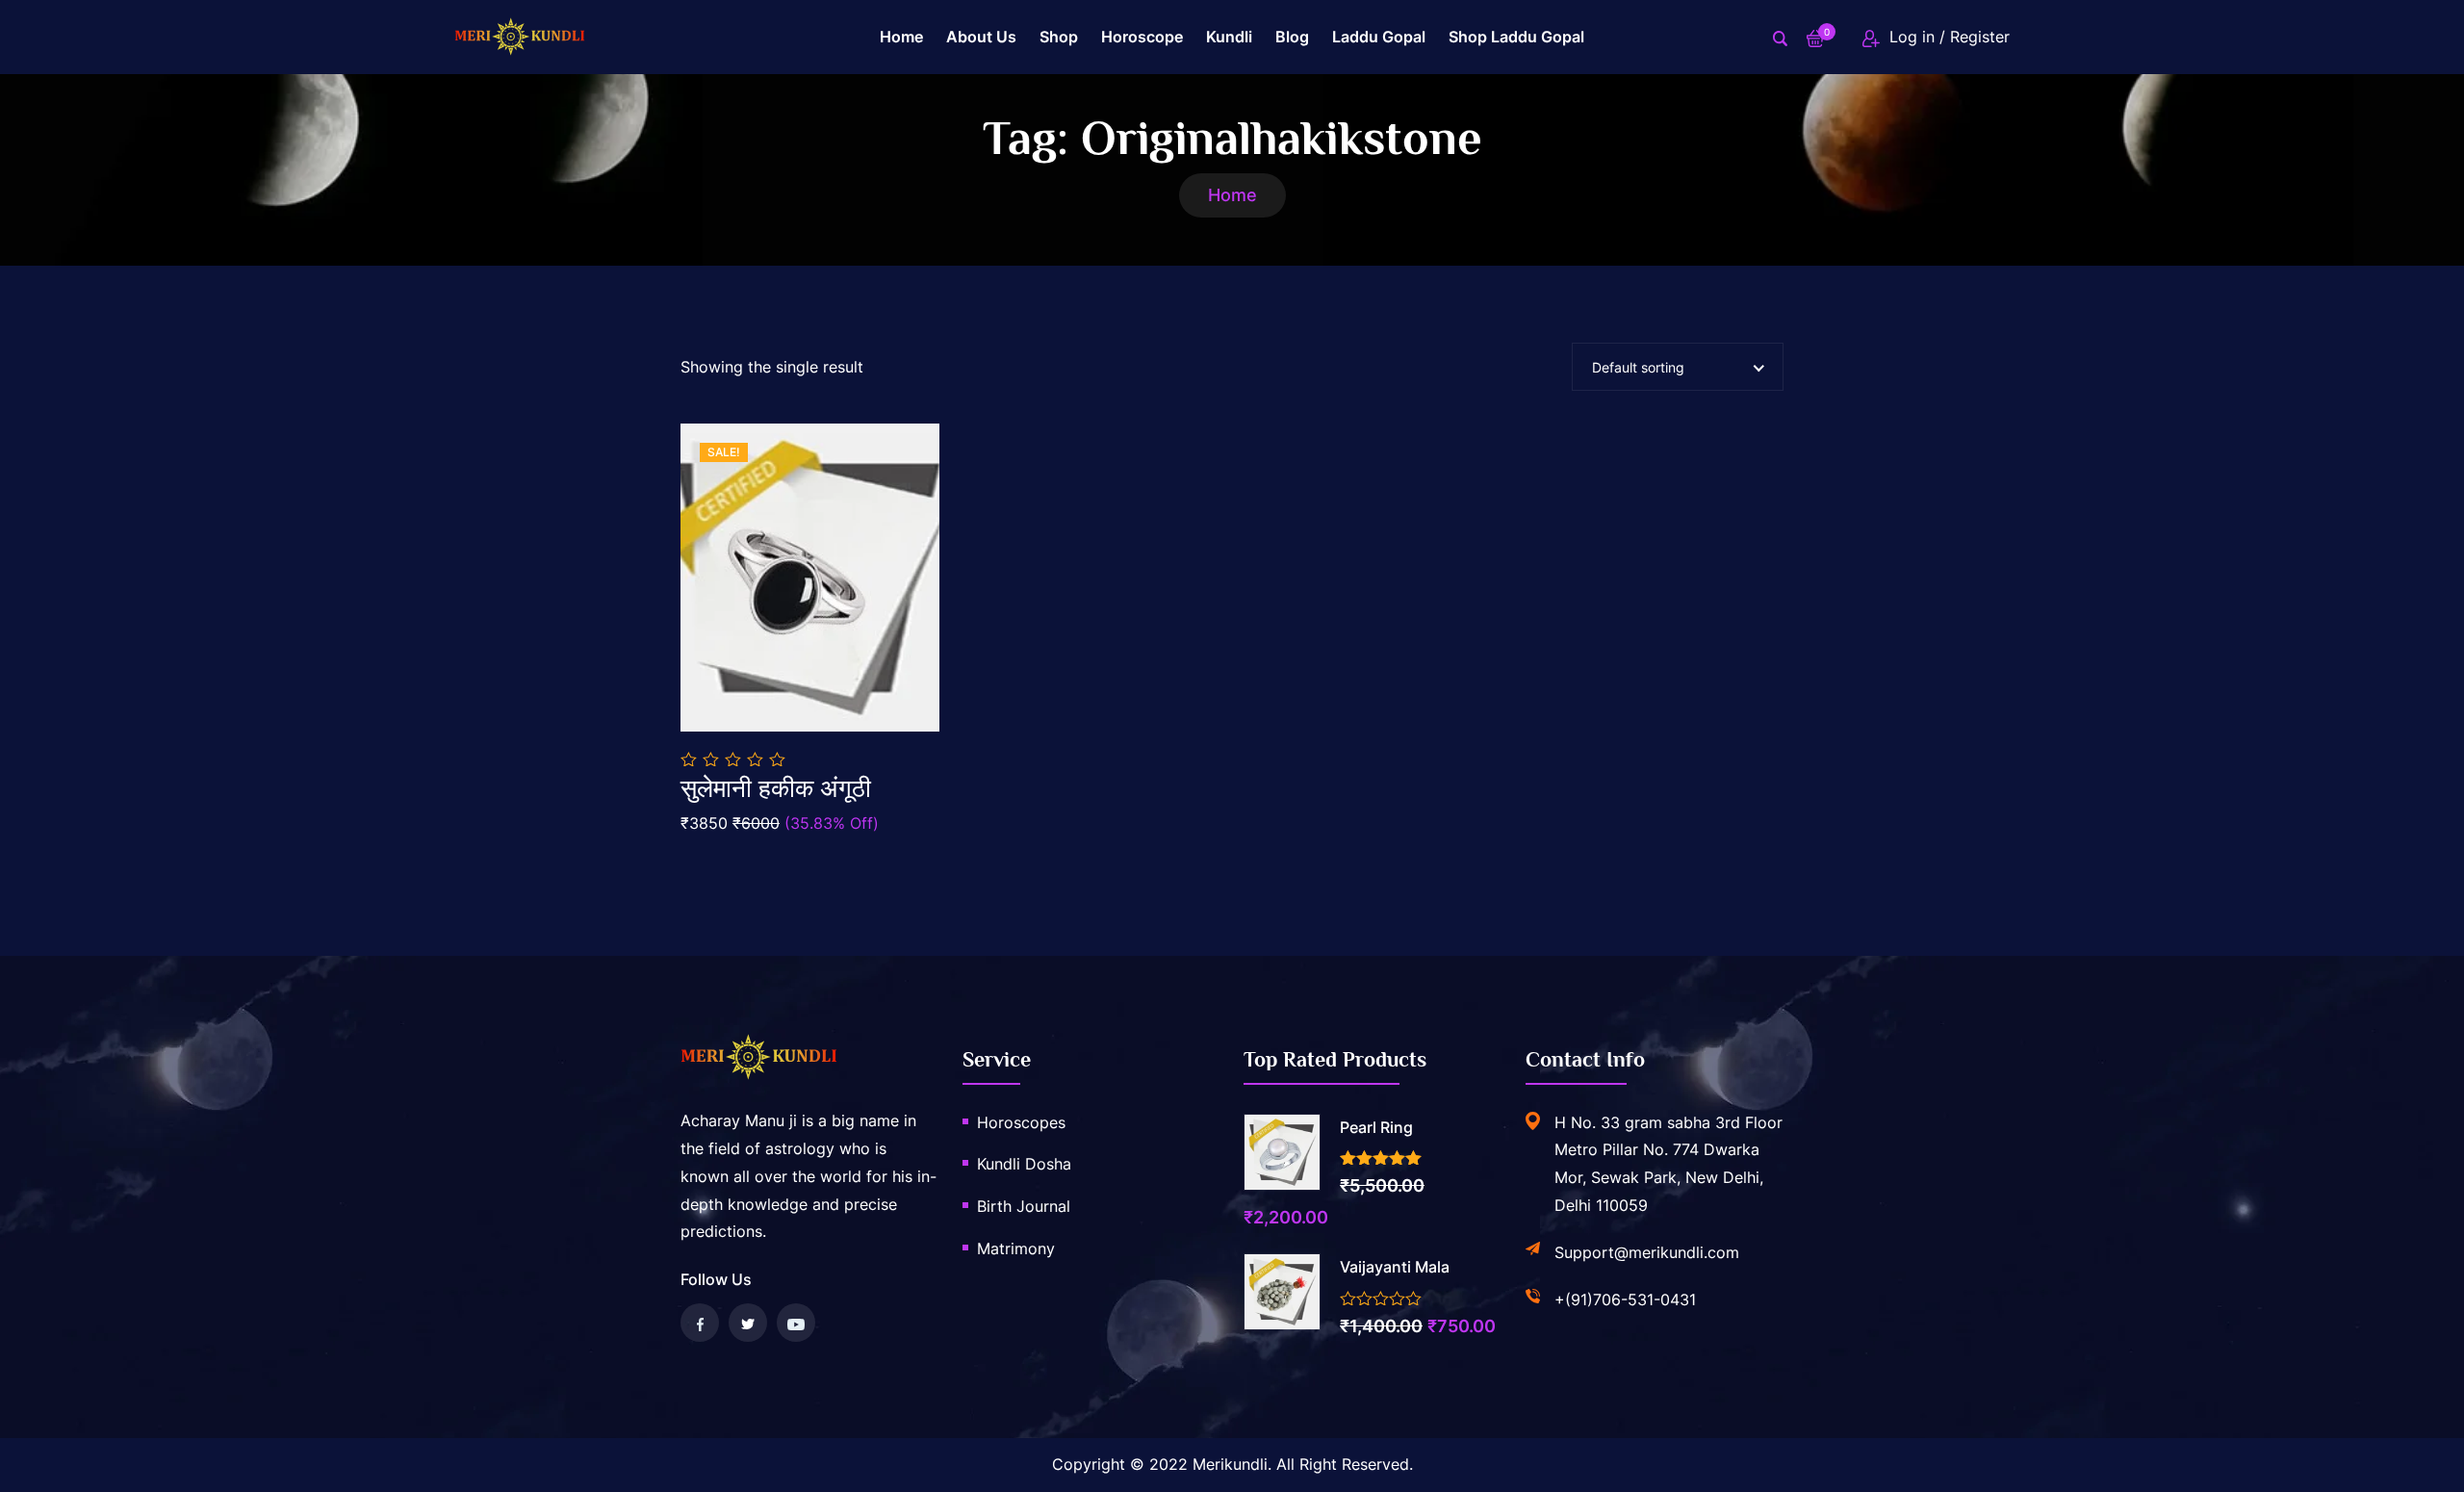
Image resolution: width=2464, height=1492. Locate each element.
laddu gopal (1379, 37)
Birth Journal (1024, 1206)
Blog (1292, 37)
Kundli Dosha (1024, 1164)
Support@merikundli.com (1647, 1252)
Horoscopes (1021, 1122)
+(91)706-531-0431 (1625, 1299)
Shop (1059, 37)
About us (981, 37)
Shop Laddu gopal (1516, 37)
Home (901, 37)
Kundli (1229, 37)
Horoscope (1142, 37)
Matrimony (1016, 1248)
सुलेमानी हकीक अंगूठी (776, 789)
